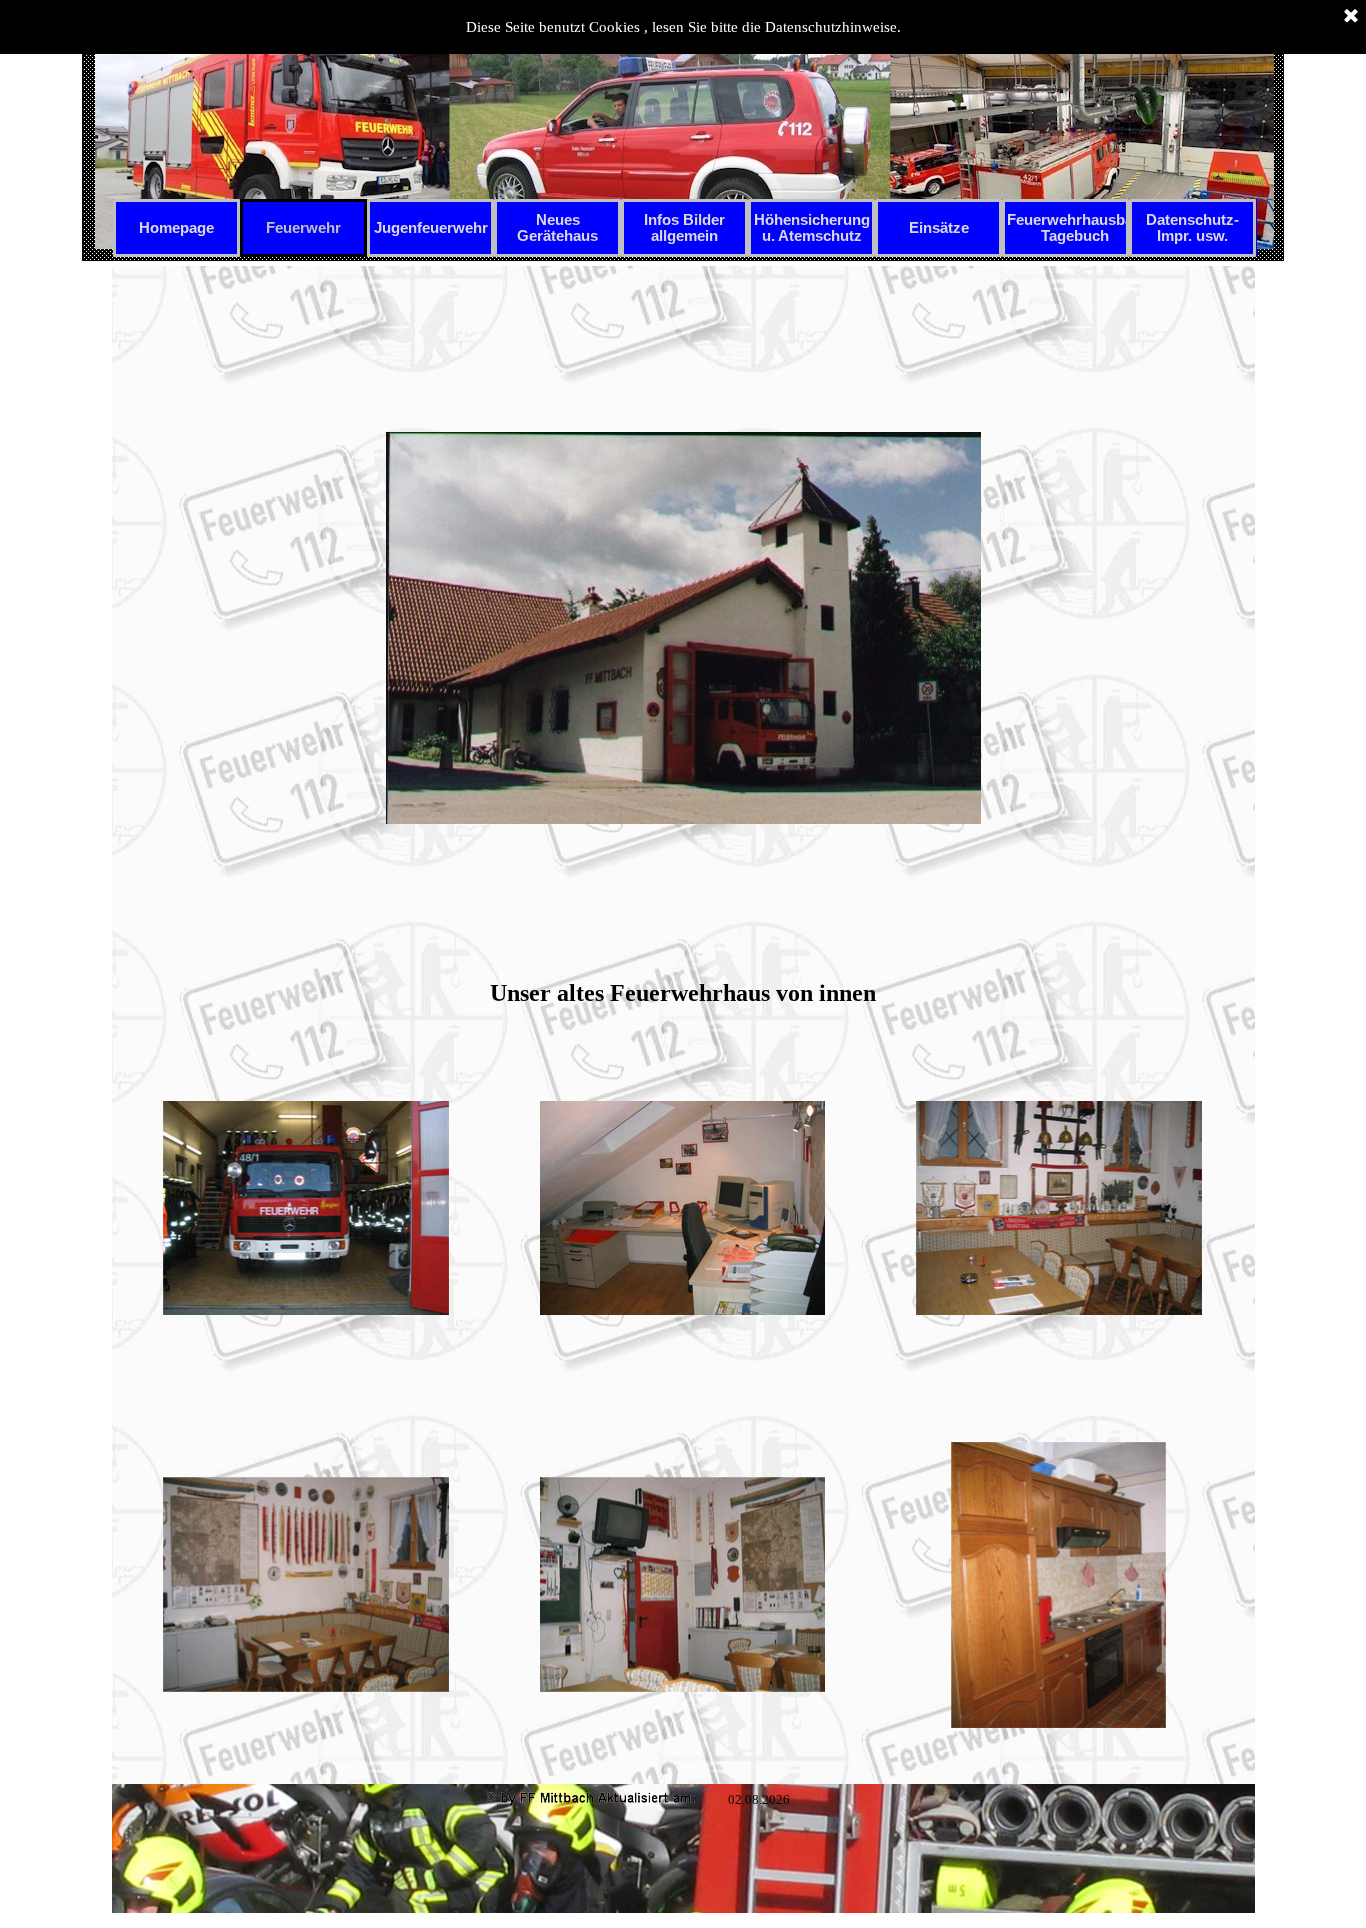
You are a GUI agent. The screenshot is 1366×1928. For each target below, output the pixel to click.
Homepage (176, 228)
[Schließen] (1351, 17)
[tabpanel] (683, 641)
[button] (306, 1209)
